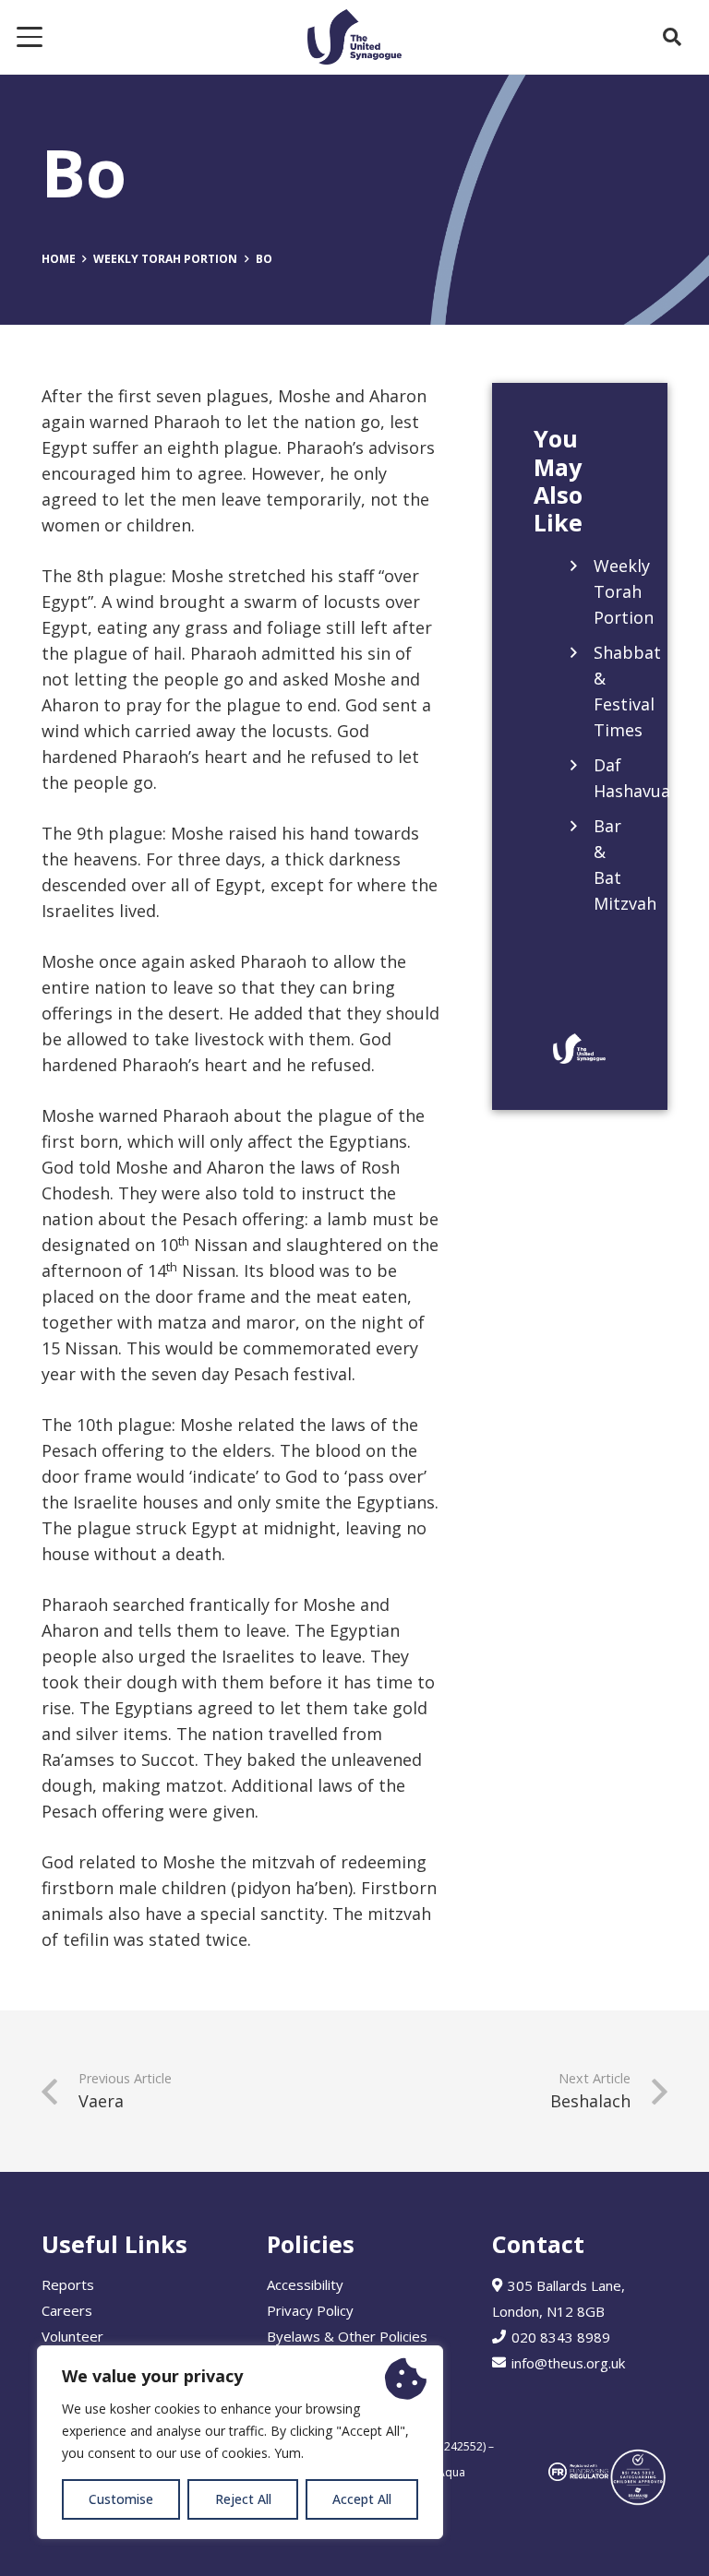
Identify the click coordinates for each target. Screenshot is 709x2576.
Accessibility (305, 2284)
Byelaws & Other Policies (347, 2336)
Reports (68, 2284)
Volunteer (72, 2336)
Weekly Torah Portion (624, 591)
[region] (240, 2442)
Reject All (243, 2499)
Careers (67, 2310)
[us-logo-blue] (355, 37)
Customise (121, 2499)
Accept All (362, 2499)
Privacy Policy (310, 2310)
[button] (30, 37)
